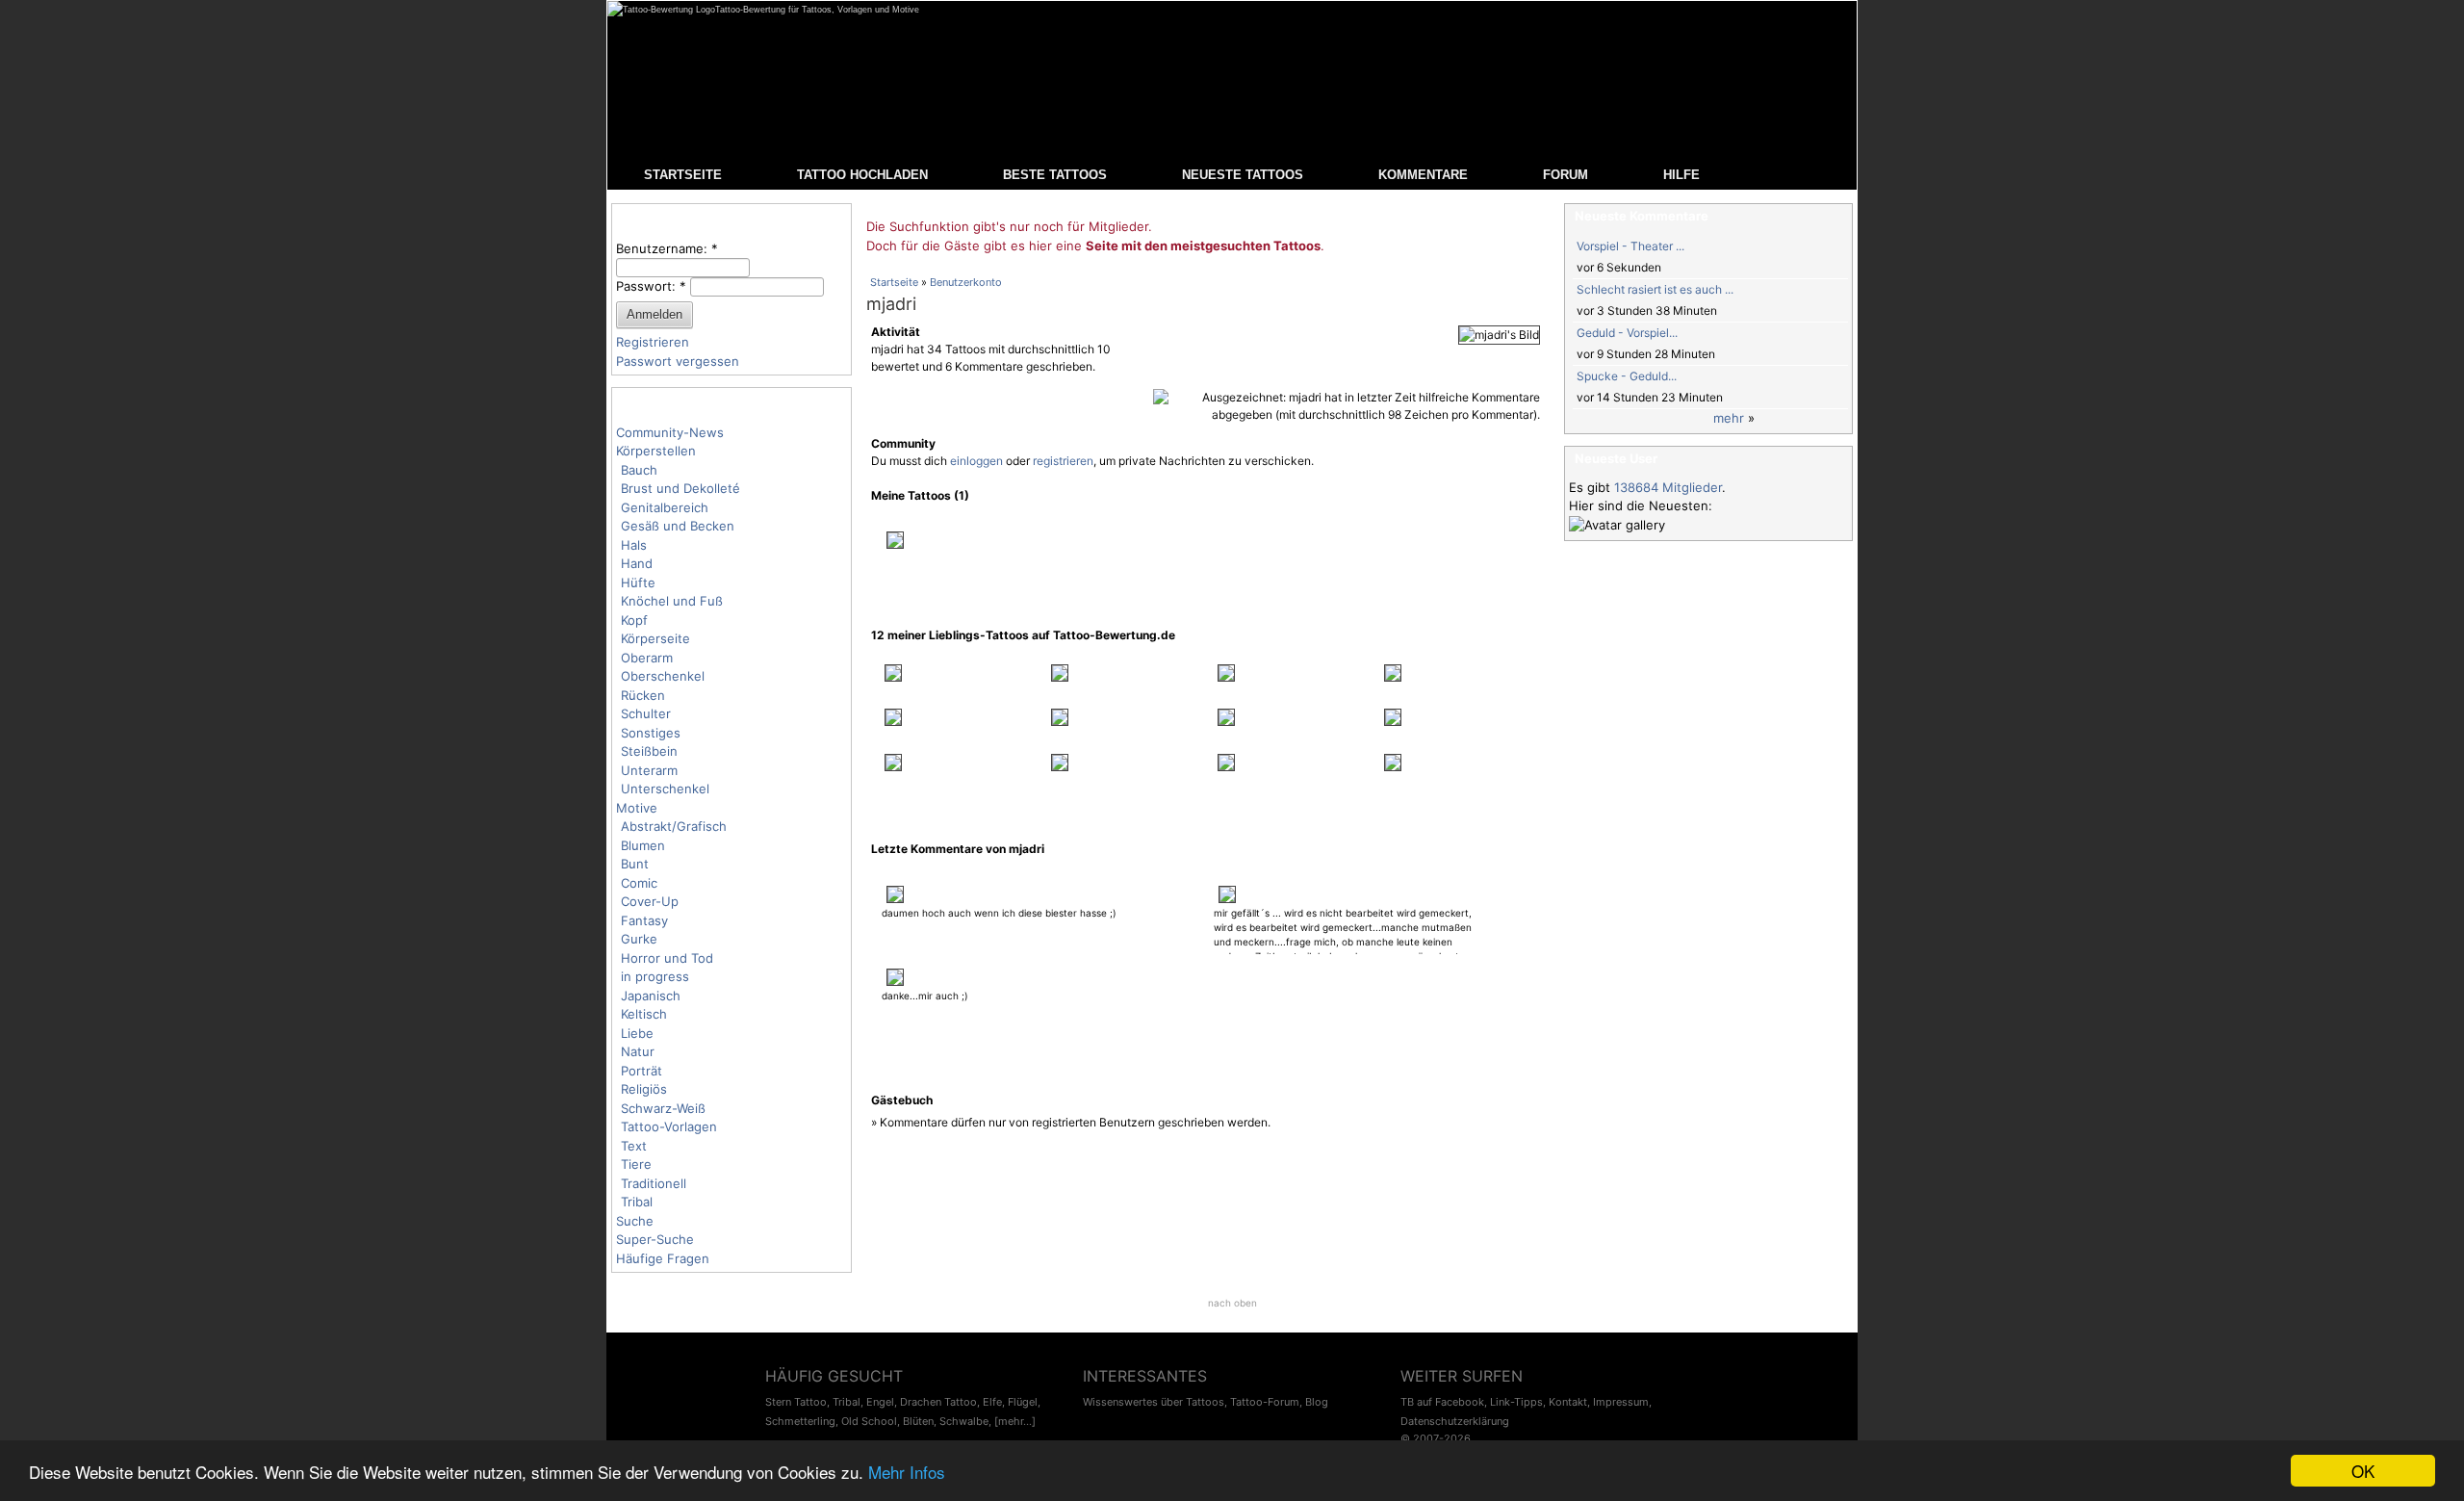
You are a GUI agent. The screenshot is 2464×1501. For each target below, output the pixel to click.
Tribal (637, 1202)
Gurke (639, 939)
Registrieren (653, 342)
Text (634, 1146)
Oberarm (647, 658)
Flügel (1023, 1402)
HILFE (1681, 175)
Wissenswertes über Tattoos (1154, 1402)
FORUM (1566, 175)
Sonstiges (651, 733)
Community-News (670, 432)
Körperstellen (656, 451)
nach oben (1232, 1303)
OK (2363, 1471)
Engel (880, 1402)
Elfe (992, 1402)
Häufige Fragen (663, 1258)
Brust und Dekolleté (680, 488)
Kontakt (1568, 1402)
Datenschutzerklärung (1455, 1421)
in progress (655, 976)
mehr (1729, 418)
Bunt (635, 864)
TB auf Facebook (1442, 1402)
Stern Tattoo (796, 1402)
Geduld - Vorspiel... (1627, 333)
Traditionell (654, 1183)
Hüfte (638, 582)
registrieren (1063, 461)
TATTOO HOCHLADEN (862, 175)
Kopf (634, 620)
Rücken (643, 695)
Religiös (644, 1089)
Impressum (1621, 1402)
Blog (1317, 1402)
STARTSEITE (683, 175)
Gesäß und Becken (678, 526)
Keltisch (644, 1014)
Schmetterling (800, 1421)
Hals (634, 545)
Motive (637, 808)
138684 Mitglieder (1668, 487)
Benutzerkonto (966, 282)
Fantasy (644, 920)
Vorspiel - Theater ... (1630, 246)
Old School (869, 1421)
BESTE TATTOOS (1055, 175)
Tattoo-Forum (1265, 1402)
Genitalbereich (665, 507)
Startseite (894, 282)
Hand (637, 563)
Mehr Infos (907, 1472)
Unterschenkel (665, 789)
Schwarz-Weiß (663, 1108)
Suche (635, 1221)
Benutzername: (667, 248)
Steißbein (649, 751)
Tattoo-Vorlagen (669, 1126)
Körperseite (655, 638)
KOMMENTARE (1423, 175)
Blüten (918, 1421)
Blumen (643, 845)
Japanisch (651, 996)
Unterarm (649, 770)
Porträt (642, 1071)
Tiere (636, 1164)
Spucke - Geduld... (1627, 376)
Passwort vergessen (678, 361)
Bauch (639, 470)
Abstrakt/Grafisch (674, 826)
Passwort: (651, 286)
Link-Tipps (1516, 1402)
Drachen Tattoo (938, 1402)
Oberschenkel (663, 676)
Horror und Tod (667, 958)
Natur (638, 1051)
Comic (639, 883)
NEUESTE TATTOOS (1243, 175)
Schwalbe (964, 1421)
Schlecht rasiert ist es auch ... (1655, 289)
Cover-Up (650, 901)
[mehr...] (1015, 1421)
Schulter (646, 713)
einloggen (976, 461)
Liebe (637, 1033)
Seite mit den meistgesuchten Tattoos (1203, 246)
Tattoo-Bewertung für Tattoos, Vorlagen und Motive (817, 10)
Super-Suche (655, 1239)
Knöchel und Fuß (672, 601)
